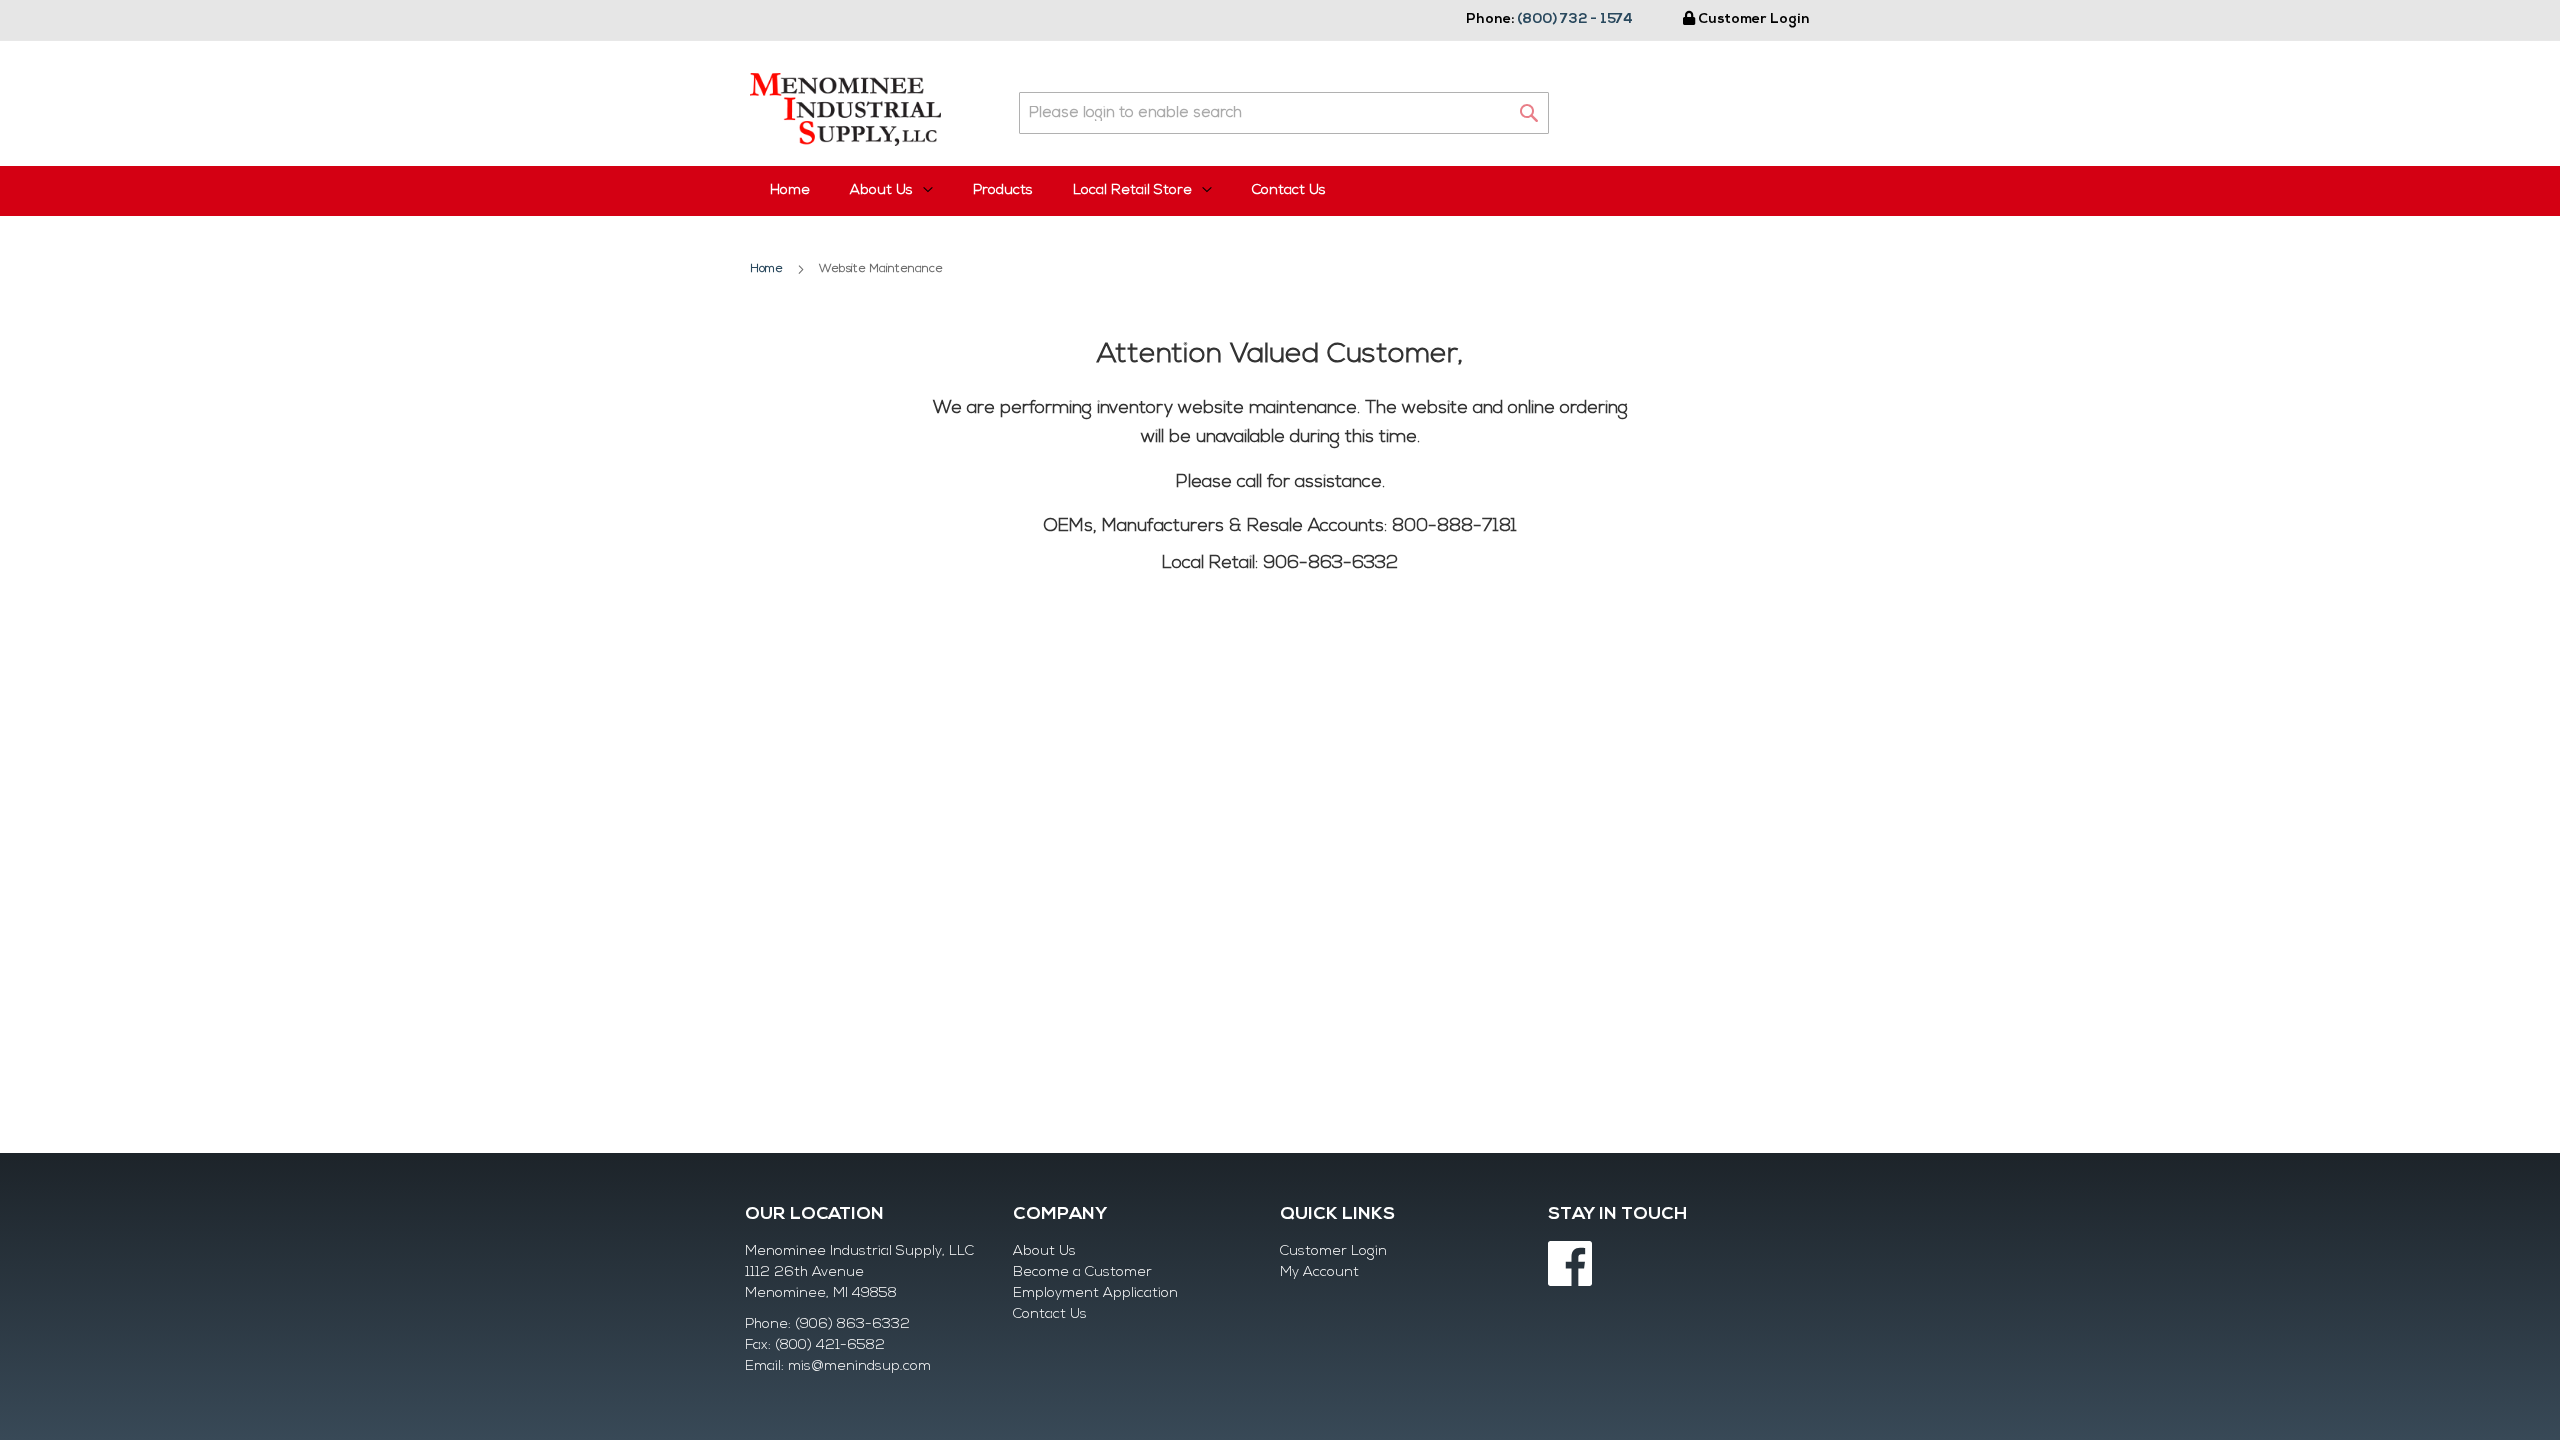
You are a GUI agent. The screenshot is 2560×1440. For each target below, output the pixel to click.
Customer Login (1754, 19)
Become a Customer (1082, 1272)
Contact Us (1289, 190)
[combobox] (1284, 113)
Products (1003, 190)
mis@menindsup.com (859, 1366)
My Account (1319, 1272)
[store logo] (845, 109)
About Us (1044, 1251)
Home (790, 190)
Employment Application (1095, 1293)
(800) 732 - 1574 (1575, 19)
